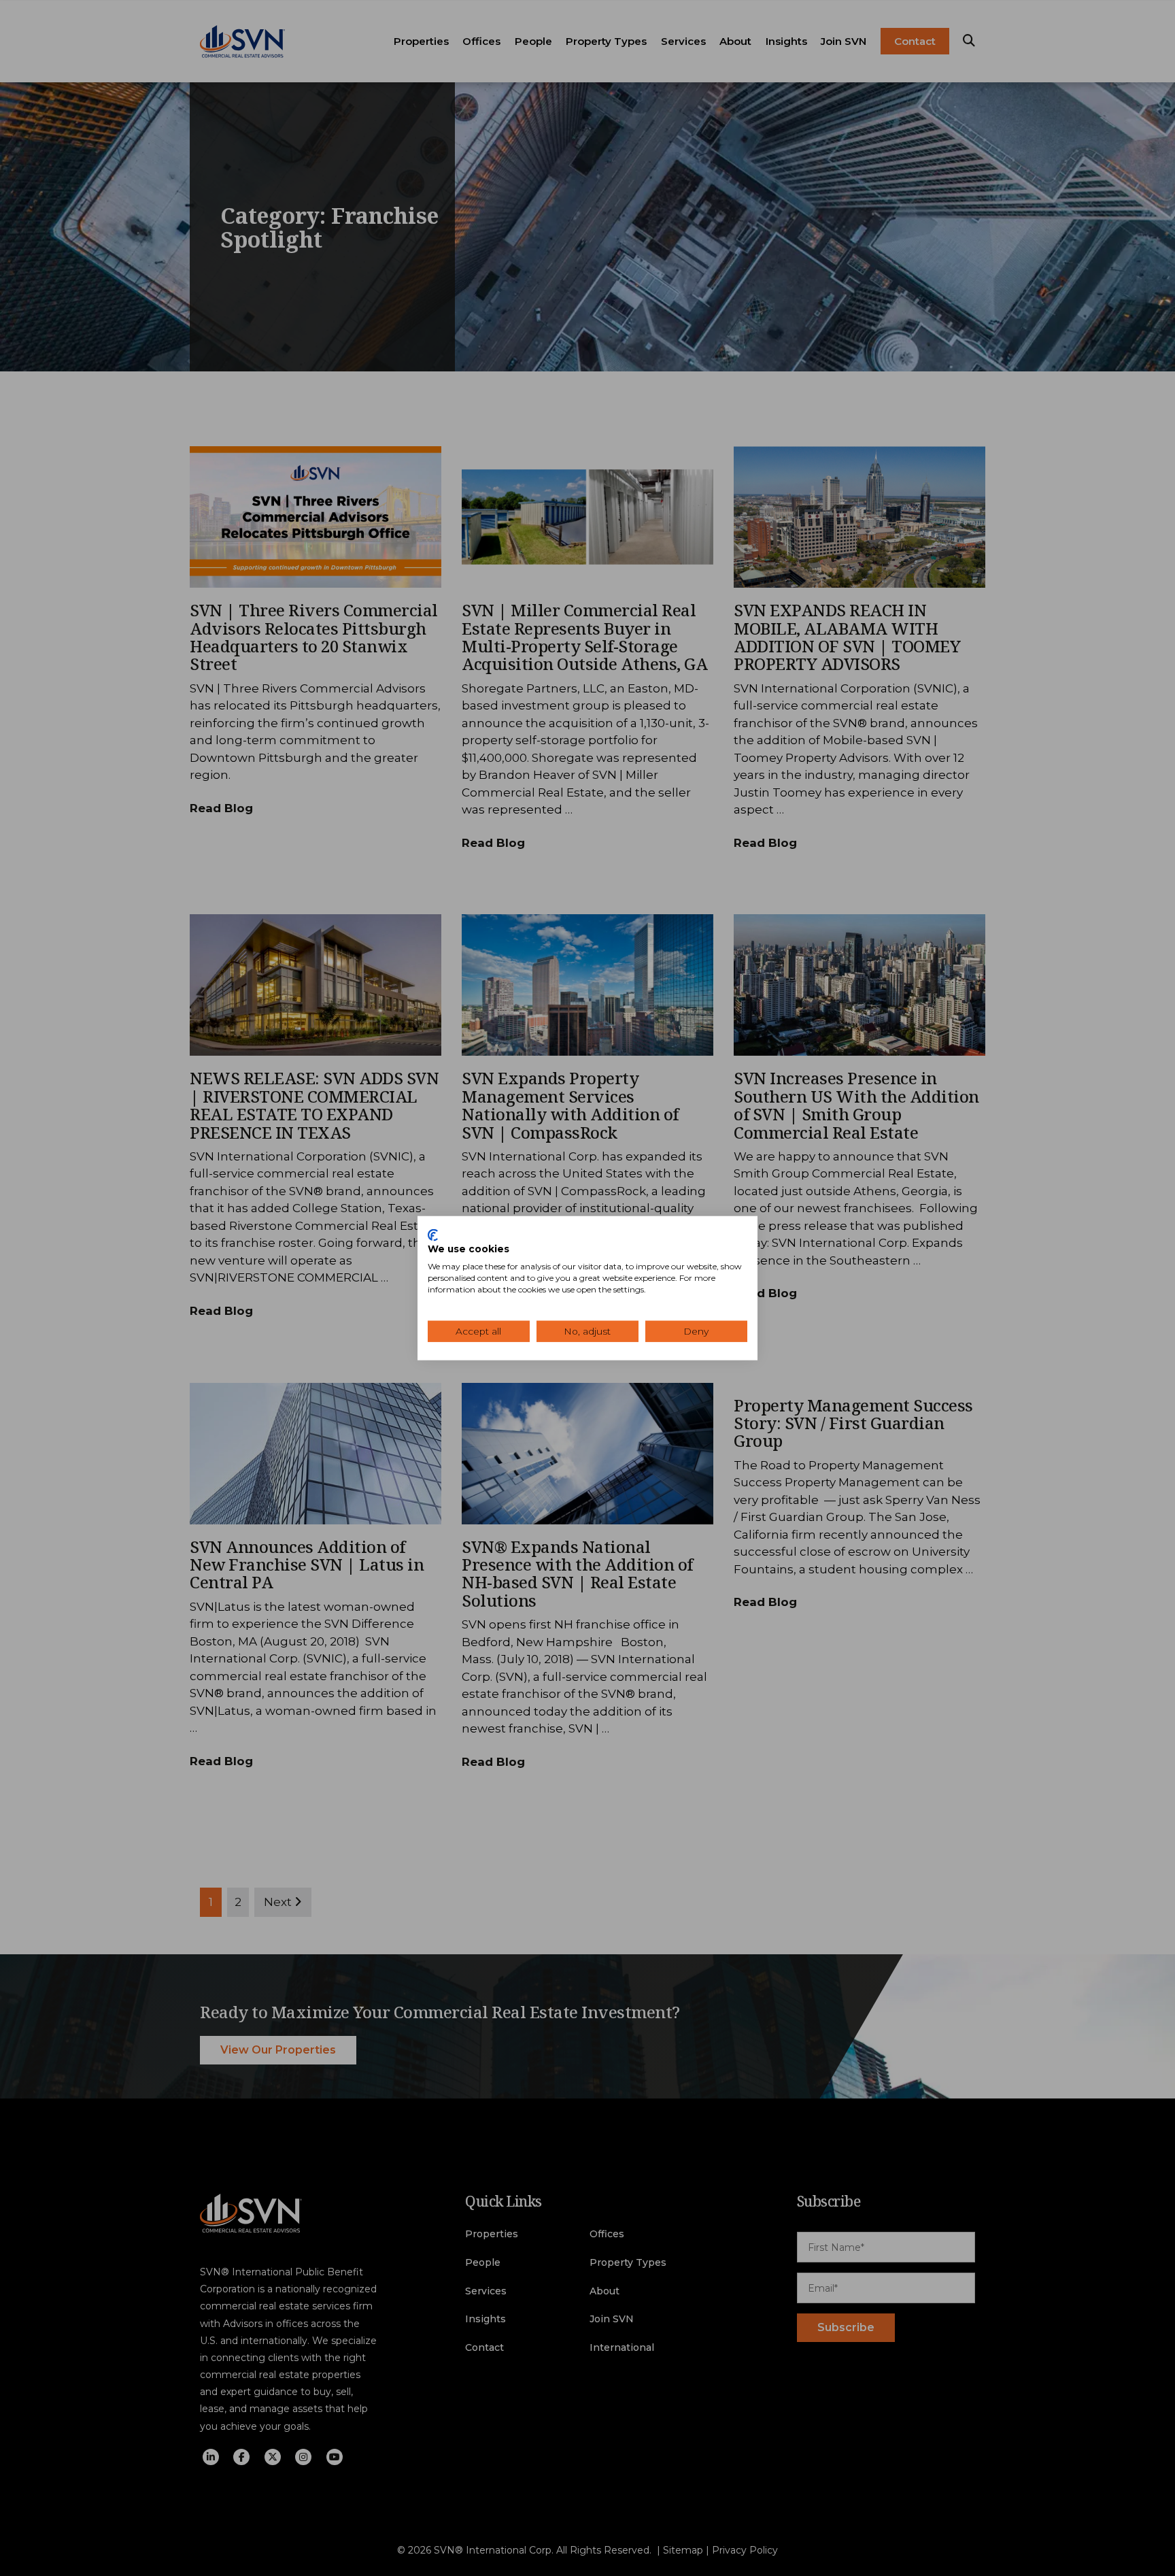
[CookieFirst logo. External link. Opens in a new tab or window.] (433, 1235)
